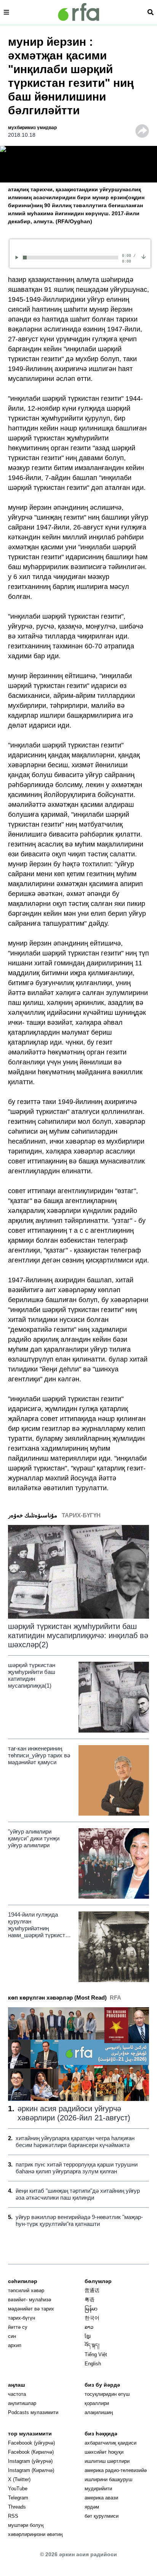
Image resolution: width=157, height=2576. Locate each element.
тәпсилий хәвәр (26, 2290)
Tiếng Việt (96, 2354)
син (12, 2336)
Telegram (18, 2498)
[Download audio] (144, 256)
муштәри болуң (26, 2525)
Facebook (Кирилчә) (31, 2452)
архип (15, 2345)
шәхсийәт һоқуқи (104, 2452)
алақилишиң (99, 2412)
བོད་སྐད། (92, 2345)
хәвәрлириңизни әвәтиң (35, 2534)
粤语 (90, 2300)
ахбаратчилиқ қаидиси (111, 2443)
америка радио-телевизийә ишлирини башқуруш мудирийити (116, 2479)
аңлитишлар (22, 2403)
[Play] (18, 257)
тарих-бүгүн (22, 2318)
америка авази (101, 2498)
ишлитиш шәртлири (107, 2461)
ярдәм (92, 2507)
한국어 (92, 2318)
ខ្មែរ (88, 2336)
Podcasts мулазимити (33, 2412)
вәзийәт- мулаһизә (30, 2300)
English (93, 2364)
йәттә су (18, 2327)
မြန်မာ (91, 2309)
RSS (13, 2516)
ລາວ (89, 2327)
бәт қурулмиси (102, 2516)
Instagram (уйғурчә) (30, 2461)
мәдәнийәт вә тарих (31, 2309)
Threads (17, 2507)
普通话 (92, 2290)
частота (17, 2394)
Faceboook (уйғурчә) (31, 2443)
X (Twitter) (19, 2479)
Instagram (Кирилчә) (31, 2470)
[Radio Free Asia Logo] (78, 12)
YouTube (18, 2489)
